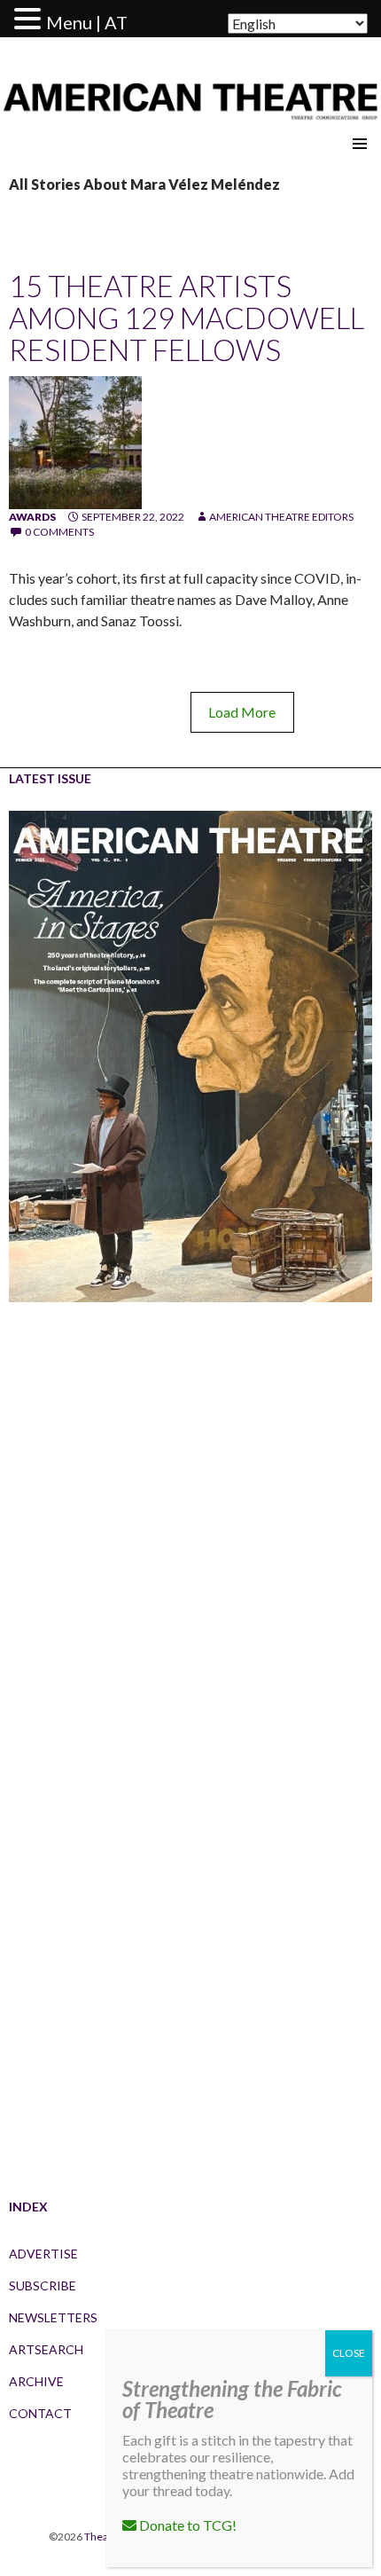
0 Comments (59, 532)
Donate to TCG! (187, 2525)
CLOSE (349, 2353)
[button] (30, 20)
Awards (32, 517)
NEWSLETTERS (53, 2317)
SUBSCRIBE (43, 2285)
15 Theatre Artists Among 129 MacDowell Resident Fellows (187, 318)
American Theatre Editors (281, 517)
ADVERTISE (43, 2254)
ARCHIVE (36, 2381)
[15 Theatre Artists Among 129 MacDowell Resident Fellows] (75, 441)
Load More (242, 712)
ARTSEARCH (46, 2349)
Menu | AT (87, 22)
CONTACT (40, 2413)
